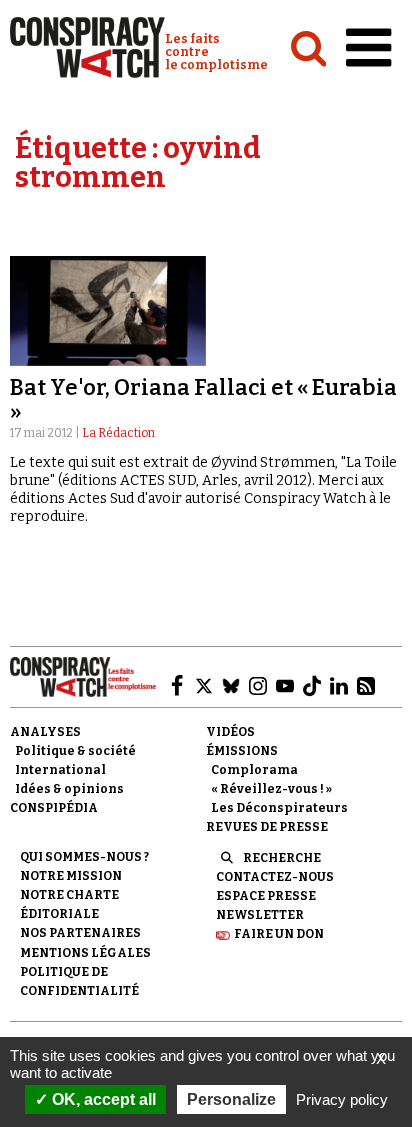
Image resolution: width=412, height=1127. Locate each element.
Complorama (254, 770)
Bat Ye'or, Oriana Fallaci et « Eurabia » (203, 399)
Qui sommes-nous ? (84, 857)
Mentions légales (85, 953)
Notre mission (71, 876)
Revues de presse (267, 827)
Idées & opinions (69, 789)
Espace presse (266, 896)
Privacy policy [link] (342, 1099)
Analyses (45, 732)
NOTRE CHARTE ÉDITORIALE (69, 904)
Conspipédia (54, 808)
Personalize (231, 1099)
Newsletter (260, 915)
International (60, 770)
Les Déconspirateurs (279, 808)
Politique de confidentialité (79, 981)
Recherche (282, 858)
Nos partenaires (80, 933)
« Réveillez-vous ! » (271, 789)
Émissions (242, 751)
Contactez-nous (275, 877)
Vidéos (230, 732)
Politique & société (75, 751)
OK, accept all (102, 1099)
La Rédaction (118, 433)
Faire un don (279, 934)
